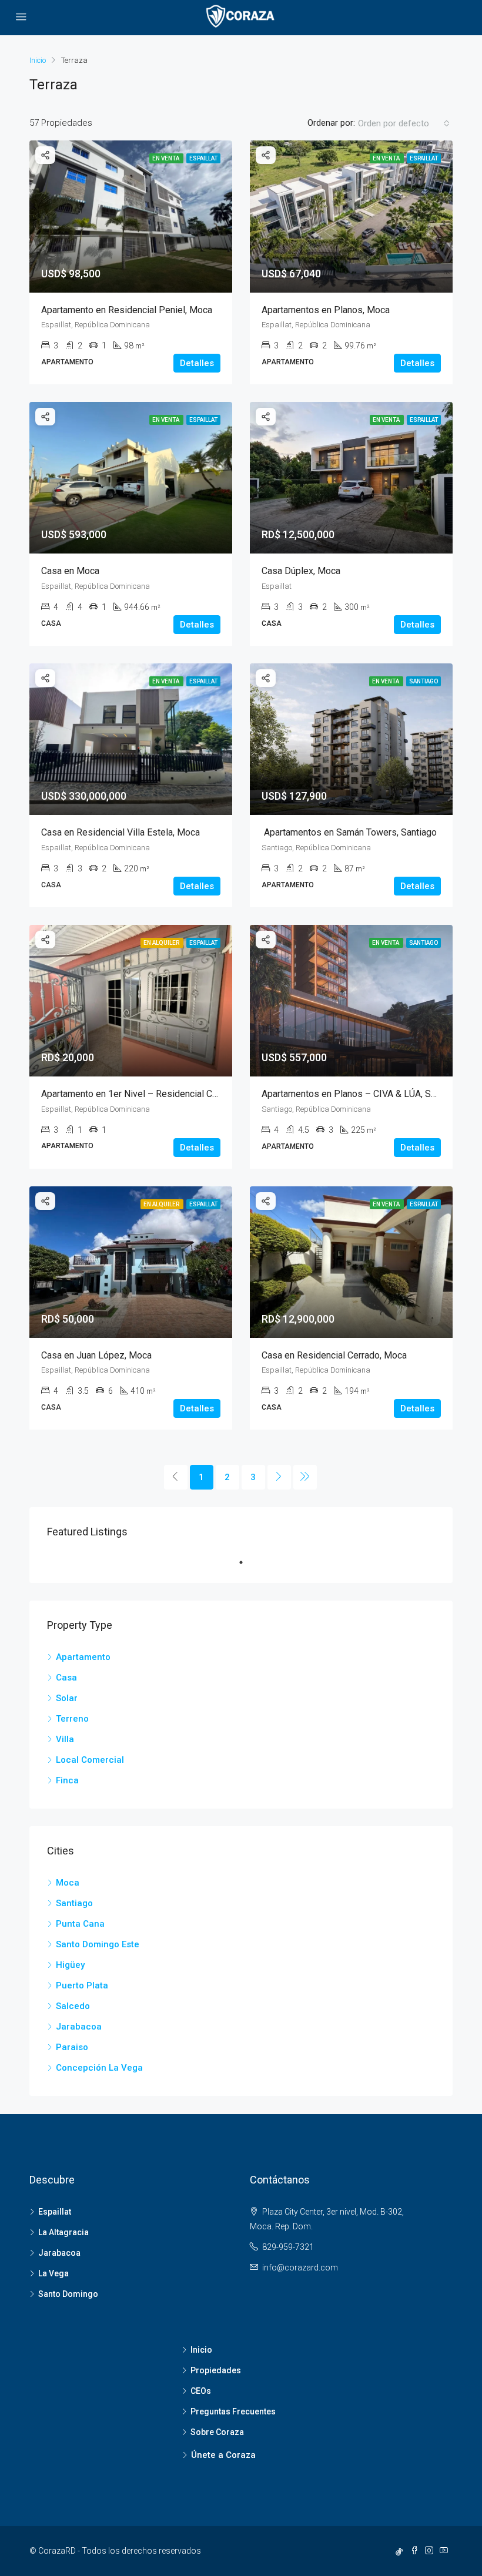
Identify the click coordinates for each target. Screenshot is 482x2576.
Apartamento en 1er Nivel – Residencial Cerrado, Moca (153, 1094)
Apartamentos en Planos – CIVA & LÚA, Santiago (361, 1094)
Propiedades (216, 2370)
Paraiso (72, 2047)
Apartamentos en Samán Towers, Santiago (349, 832)
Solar (67, 1698)
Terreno (72, 1719)
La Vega (53, 2273)
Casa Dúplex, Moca (301, 571)
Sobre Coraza (217, 2432)
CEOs (201, 2391)
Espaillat (55, 2212)
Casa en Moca (70, 571)
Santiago (74, 1903)
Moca (68, 1883)
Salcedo (73, 2006)
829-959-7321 (288, 2247)
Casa (66, 1678)
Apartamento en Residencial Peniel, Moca (127, 310)
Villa (65, 1739)
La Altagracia (63, 2232)
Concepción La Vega (99, 2068)
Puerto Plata (82, 1985)
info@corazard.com (300, 2268)
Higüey (70, 1965)
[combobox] (404, 123)
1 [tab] (247, 1562)
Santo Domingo (68, 2294)
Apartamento (83, 1657)
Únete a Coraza (223, 2455)
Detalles (197, 363)
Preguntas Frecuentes (233, 2411)
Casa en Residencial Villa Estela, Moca (120, 832)
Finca (67, 1780)
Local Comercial (90, 1760)
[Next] (279, 1477)
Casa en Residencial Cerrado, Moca (334, 1355)
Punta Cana (80, 1924)
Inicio (201, 2350)
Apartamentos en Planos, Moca (326, 310)
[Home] (38, 62)
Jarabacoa (79, 2027)
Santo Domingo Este (98, 1944)
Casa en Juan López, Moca (96, 1355)
